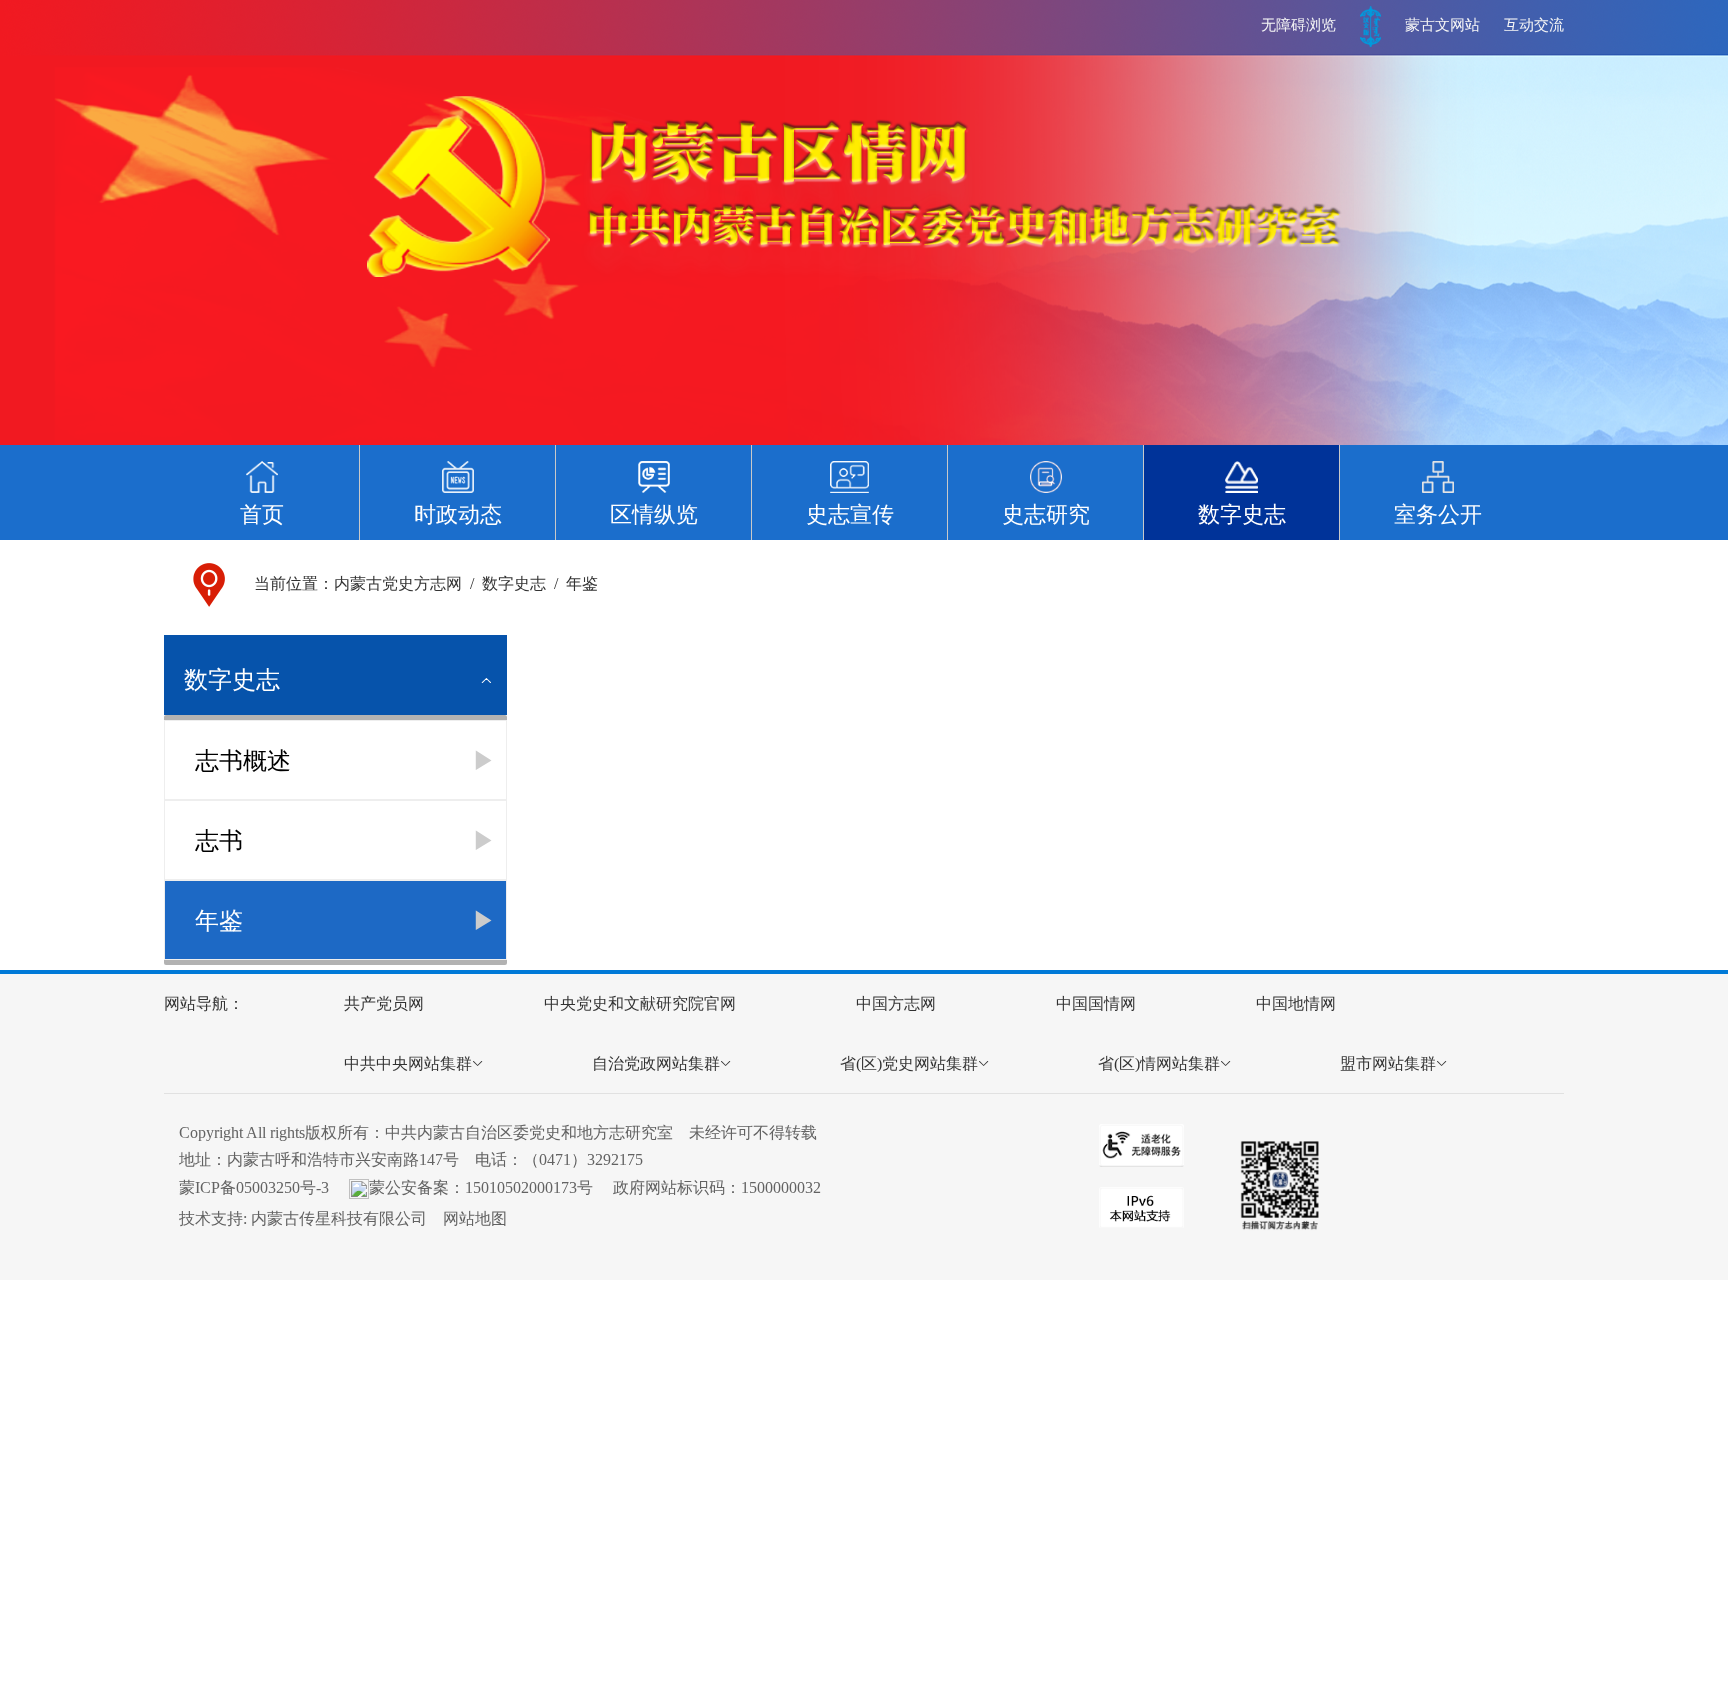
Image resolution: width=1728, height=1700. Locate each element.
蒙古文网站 (1442, 25)
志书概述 (243, 761)
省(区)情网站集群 (1159, 1063)
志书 (219, 841)
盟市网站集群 (1388, 1063)
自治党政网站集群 (656, 1063)
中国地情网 (1296, 1003)
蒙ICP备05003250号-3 (254, 1187)
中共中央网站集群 (408, 1063)
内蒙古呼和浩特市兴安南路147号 (343, 1159)
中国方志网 (896, 1003)
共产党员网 (384, 1003)
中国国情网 (1096, 1003)
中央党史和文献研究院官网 (640, 1003)
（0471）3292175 (583, 1159)
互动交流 (1534, 25)
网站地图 (475, 1218)
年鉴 (582, 583)
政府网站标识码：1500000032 (717, 1187)
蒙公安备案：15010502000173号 (481, 1187)
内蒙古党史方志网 (398, 583)
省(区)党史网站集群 (909, 1063)
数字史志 (514, 583)
